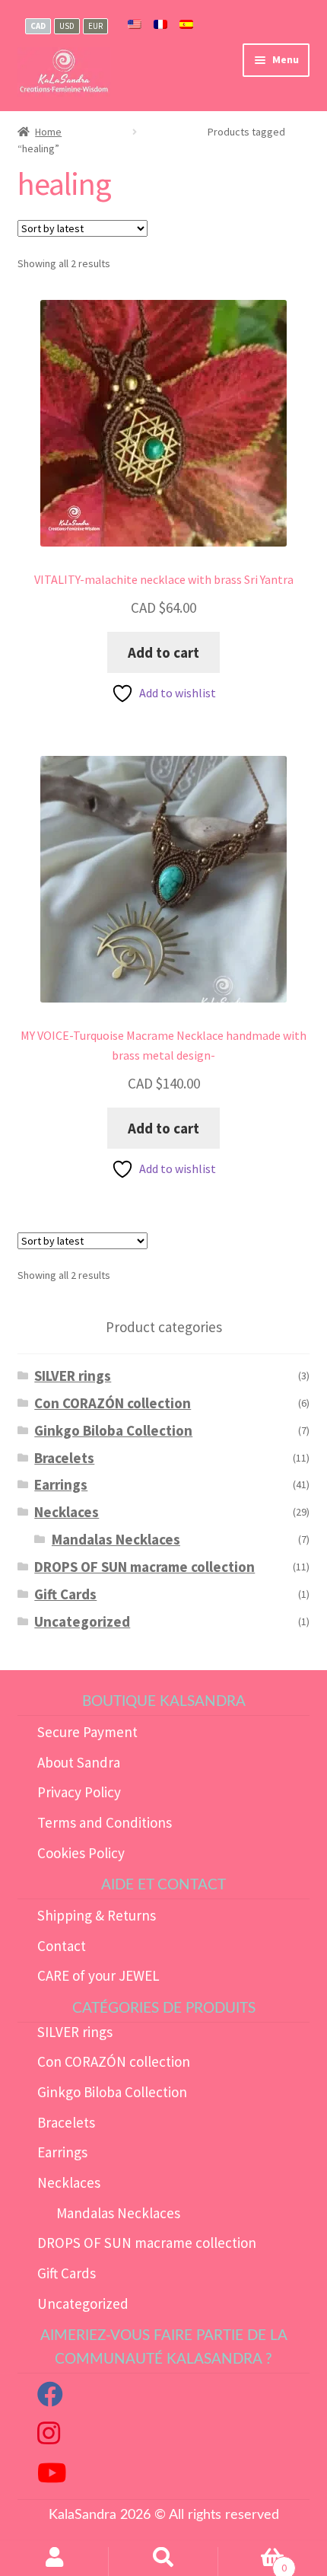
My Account (54, 2562)
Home (48, 132)
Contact (62, 1946)
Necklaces (67, 1512)
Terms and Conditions (105, 1822)
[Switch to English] (135, 25)
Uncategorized (82, 1621)
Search (163, 2562)
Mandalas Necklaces (116, 1539)
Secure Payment (87, 1732)
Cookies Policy (81, 1853)
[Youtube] (52, 2477)
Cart (252, 2562)
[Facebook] (50, 2399)
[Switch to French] (160, 25)
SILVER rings (73, 1376)
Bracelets (64, 1458)
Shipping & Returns (97, 1915)
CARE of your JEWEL (98, 1975)
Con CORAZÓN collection (113, 1403)
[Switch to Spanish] (186, 25)
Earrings (61, 1484)
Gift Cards (65, 1594)
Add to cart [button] (163, 652)
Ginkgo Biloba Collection (113, 1430)
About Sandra (79, 1762)
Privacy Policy (79, 1792)
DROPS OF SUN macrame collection (144, 1567)
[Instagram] (49, 2437)
